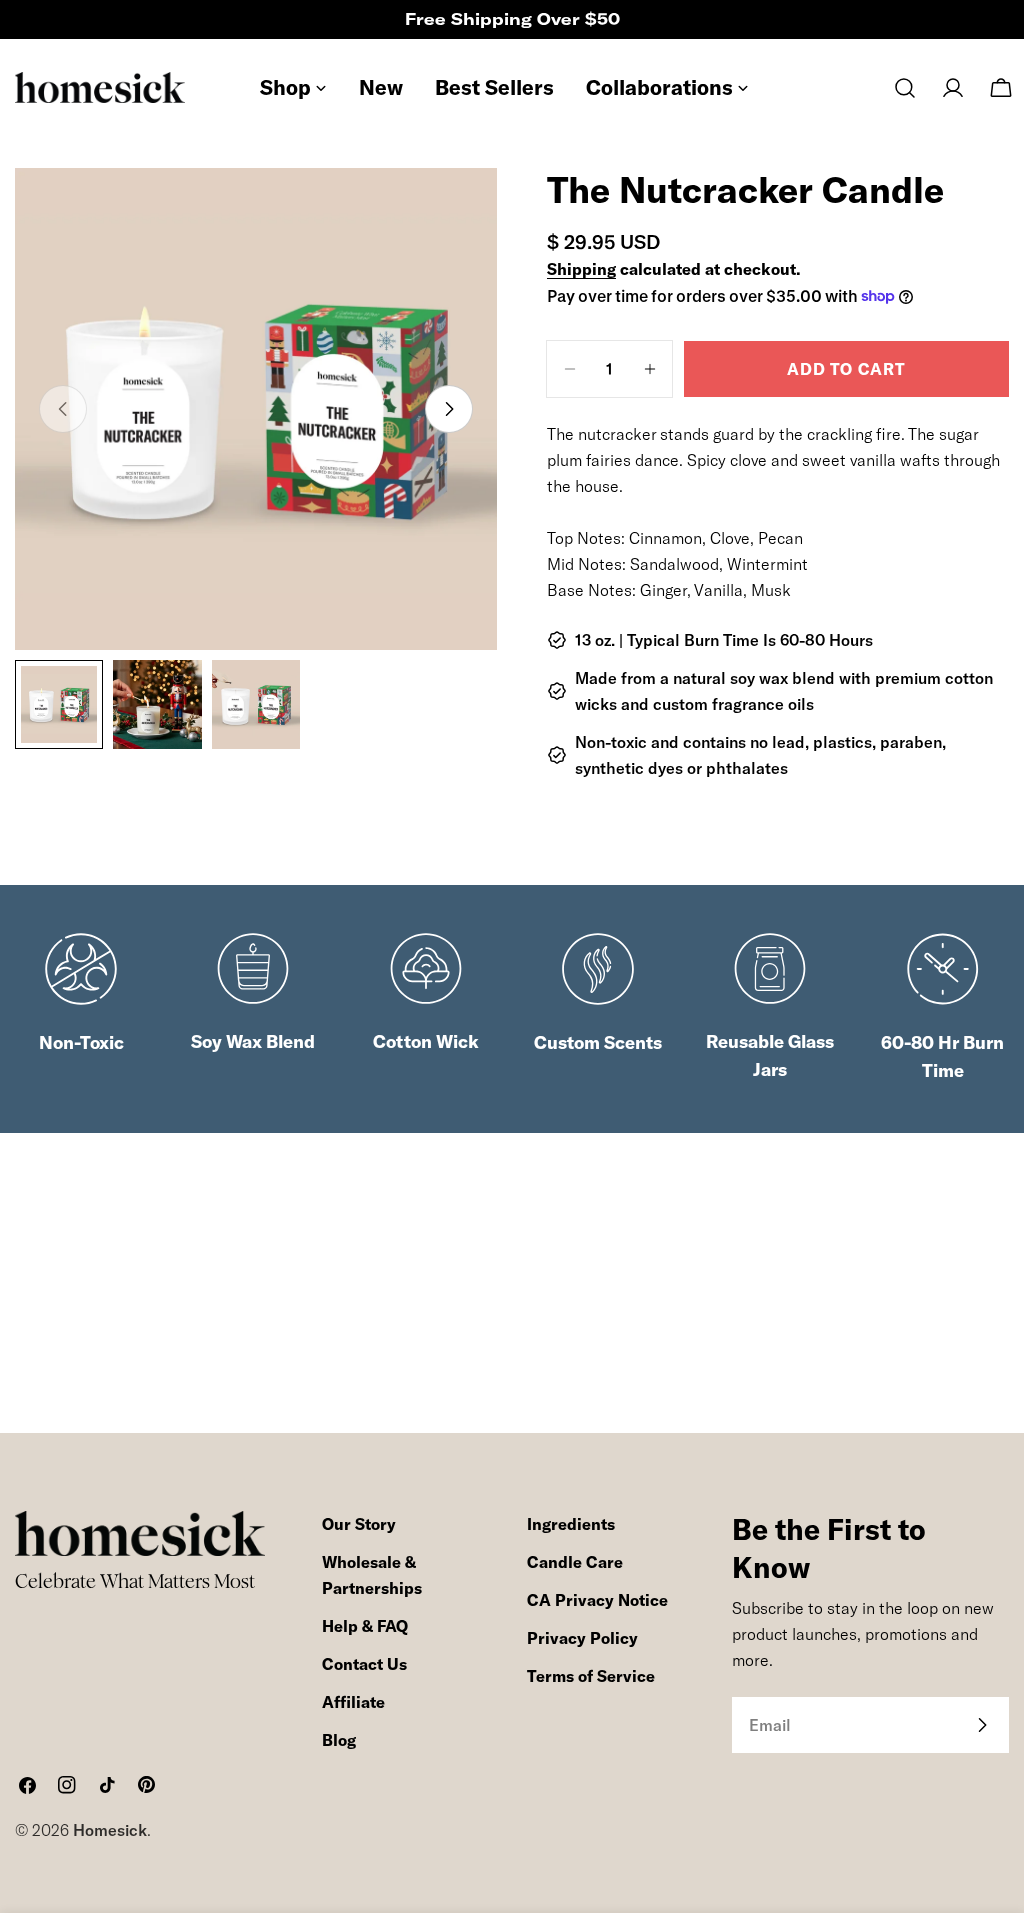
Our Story (359, 1524)
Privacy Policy (582, 1638)
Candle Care (575, 1562)
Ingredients (571, 1524)
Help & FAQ (365, 1626)
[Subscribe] (982, 1725)
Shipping (581, 269)
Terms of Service (591, 1676)
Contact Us (364, 1664)
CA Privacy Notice (597, 1600)
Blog (339, 1740)
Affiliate (353, 1702)
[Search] (905, 88)
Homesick (110, 1830)
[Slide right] (449, 409)
